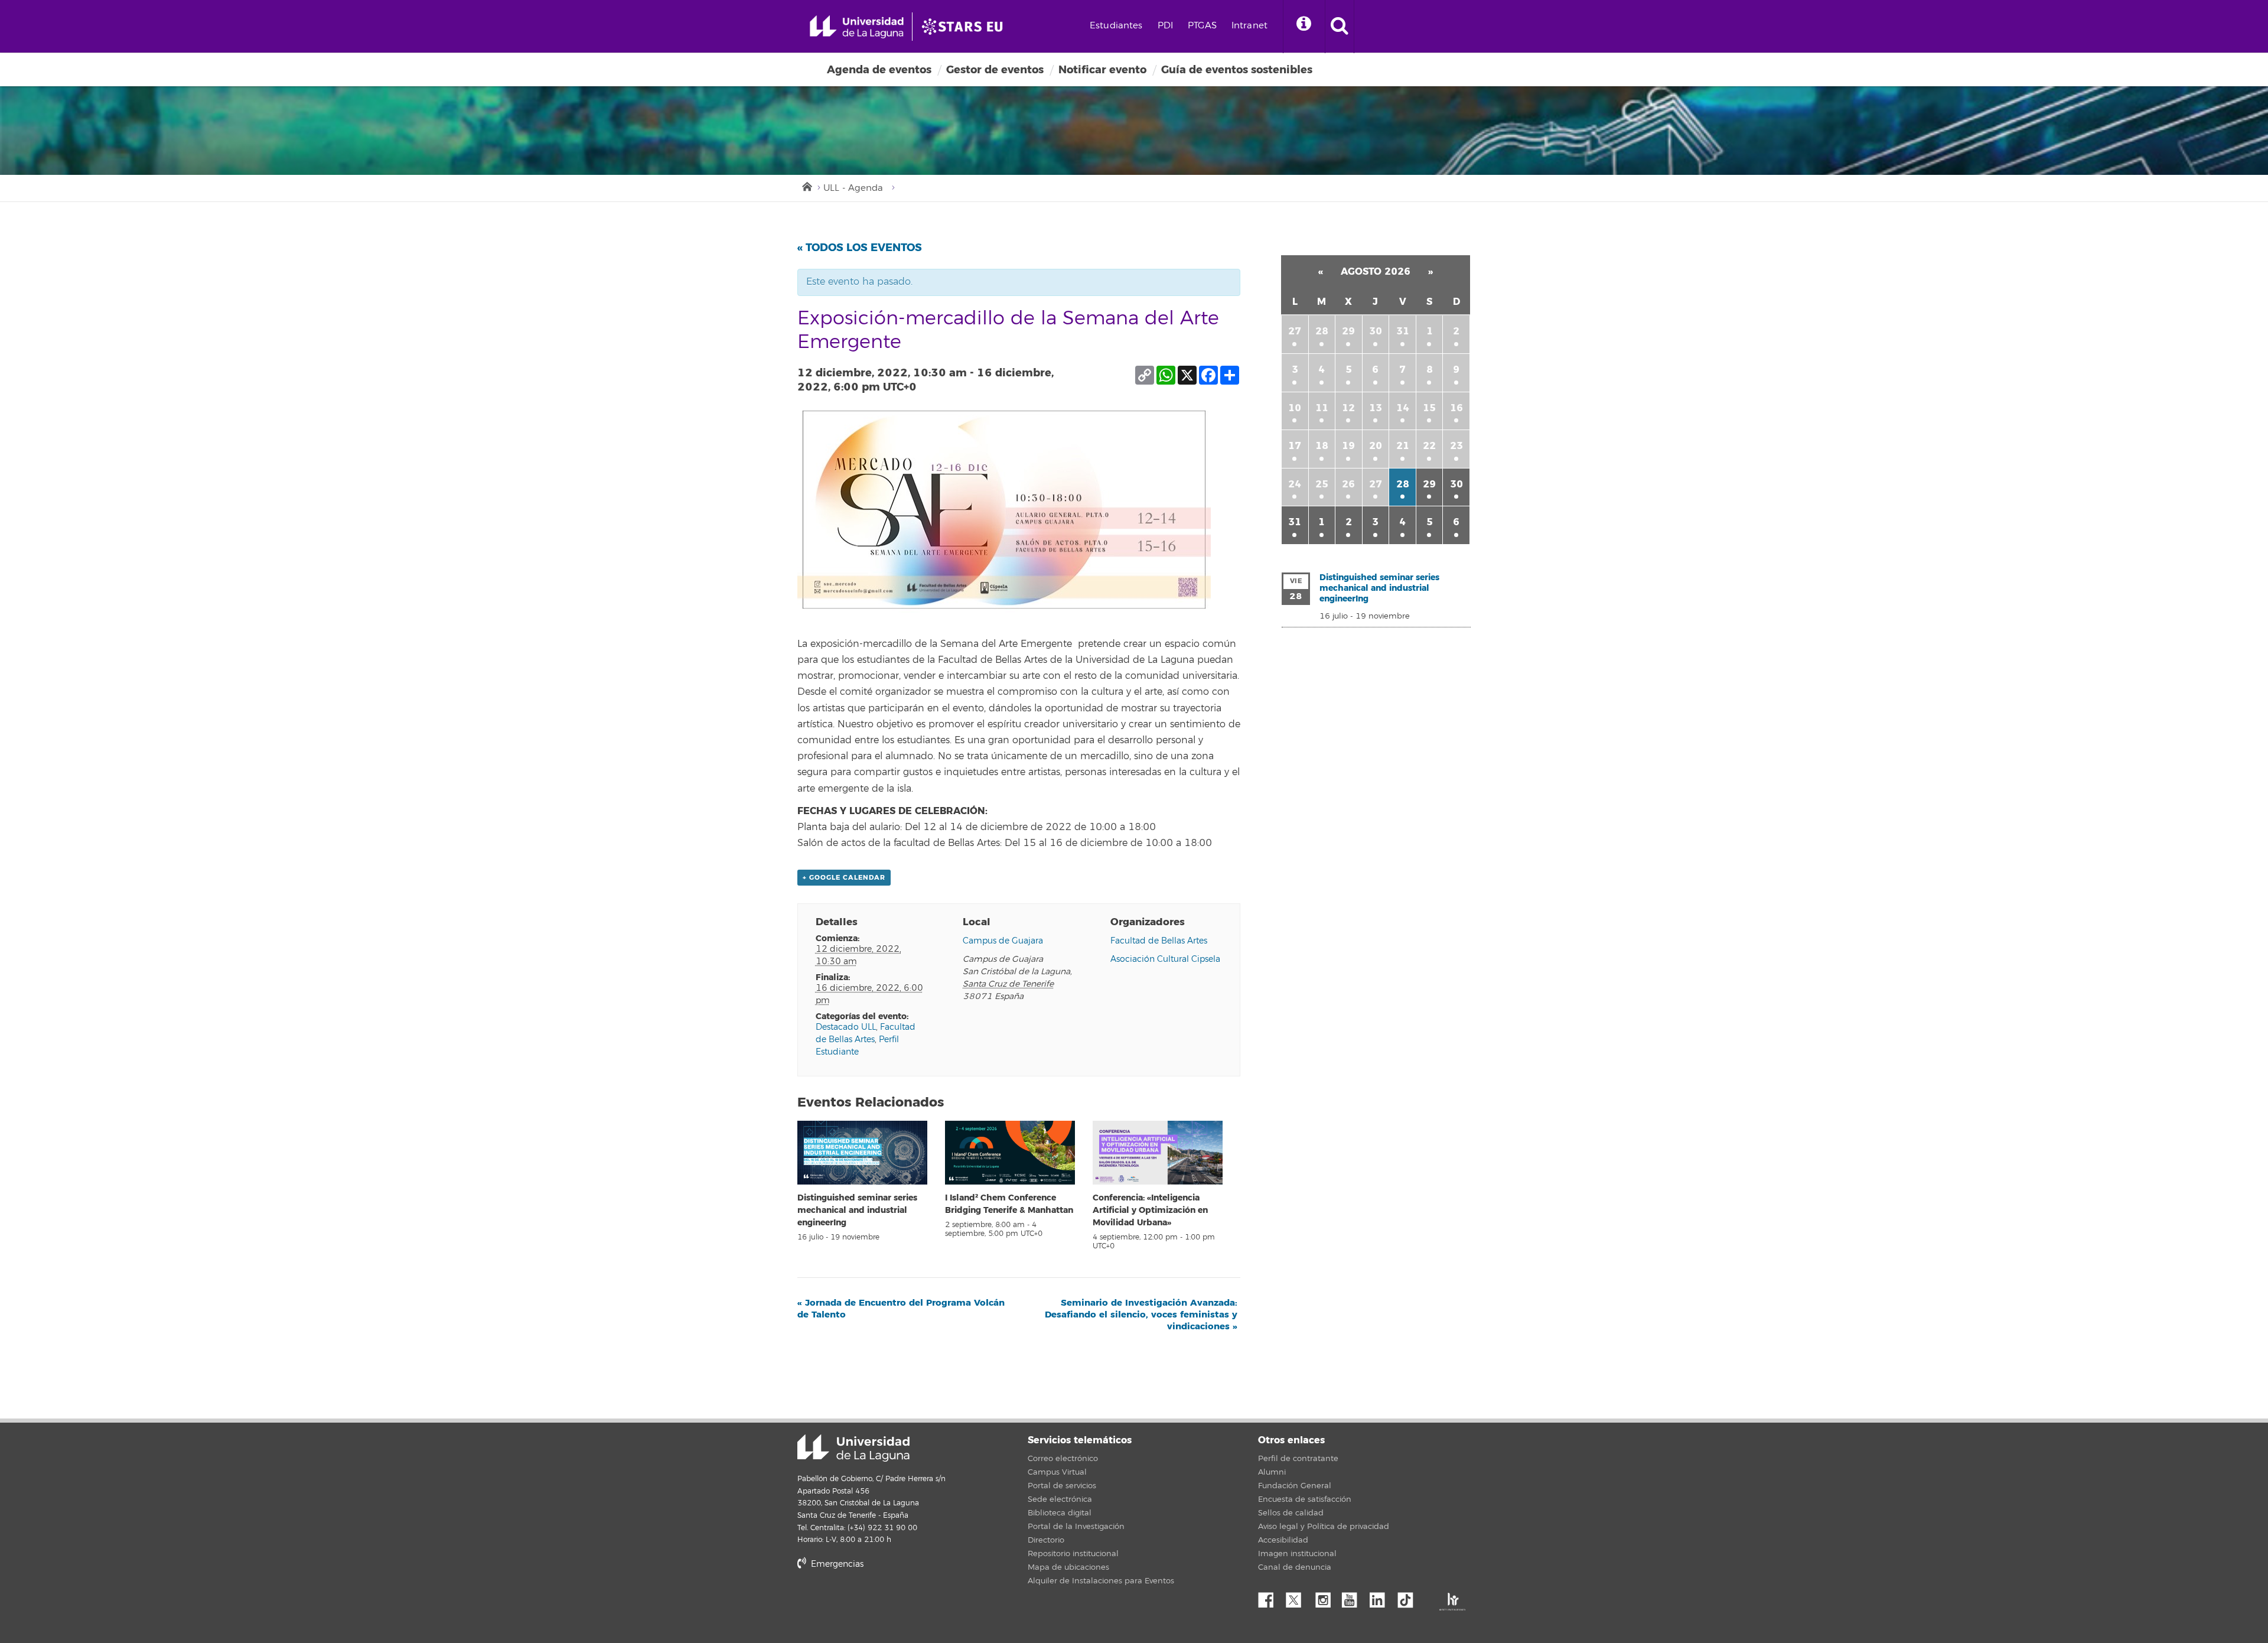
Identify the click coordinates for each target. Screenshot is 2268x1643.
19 (1348, 446)
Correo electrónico (1063, 1459)
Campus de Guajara (1003, 941)
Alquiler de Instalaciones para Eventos (1101, 1581)
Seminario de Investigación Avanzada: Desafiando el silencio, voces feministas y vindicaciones (1141, 1315)
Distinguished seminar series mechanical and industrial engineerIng (857, 1210)
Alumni (1272, 1472)
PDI (1165, 26)
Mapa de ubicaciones (1068, 1567)
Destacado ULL (846, 1027)
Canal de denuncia (1295, 1567)
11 (1322, 408)
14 (1403, 408)
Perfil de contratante (1298, 1459)
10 (1295, 408)
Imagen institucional (1297, 1554)
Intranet (1249, 26)
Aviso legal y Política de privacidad (1324, 1527)
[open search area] (1340, 27)
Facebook (1270, 1597)
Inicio (806, 186)
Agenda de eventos (879, 70)
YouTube (1354, 1597)
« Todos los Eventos (860, 248)
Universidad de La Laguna (853, 1448)
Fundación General (1295, 1486)
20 (1376, 446)
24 (1295, 484)
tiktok (1409, 1597)
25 (1322, 484)
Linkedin (1381, 1597)
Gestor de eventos (995, 70)
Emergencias (836, 1564)
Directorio (1046, 1540)
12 (1348, 408)
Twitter (1298, 1597)
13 (1376, 408)
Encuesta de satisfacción (1305, 1499)
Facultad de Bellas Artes (1159, 941)
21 (1403, 446)
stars (886, 1604)
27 (1295, 331)
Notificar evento (1102, 70)
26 (1348, 484)
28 (1322, 331)
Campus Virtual (1057, 1472)
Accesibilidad (1283, 1540)
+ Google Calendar (844, 878)
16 (1456, 408)
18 (1322, 446)
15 (1429, 408)
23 (1456, 446)
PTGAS (1202, 26)
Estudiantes (1116, 26)
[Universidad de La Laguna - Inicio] (861, 27)
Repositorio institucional (1073, 1554)
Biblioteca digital (1060, 1513)
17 (1295, 446)
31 (1403, 331)
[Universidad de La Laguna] (966, 27)
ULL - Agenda (853, 188)
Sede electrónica (1060, 1499)
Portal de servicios (1062, 1486)
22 (1429, 446)
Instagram (1326, 1597)
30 (1376, 331)
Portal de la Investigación (1076, 1527)
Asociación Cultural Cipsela (1165, 959)
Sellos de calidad (1291, 1513)
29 (1348, 331)
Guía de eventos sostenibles (1237, 70)
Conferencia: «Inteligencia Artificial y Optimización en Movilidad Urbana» (1150, 1210)
